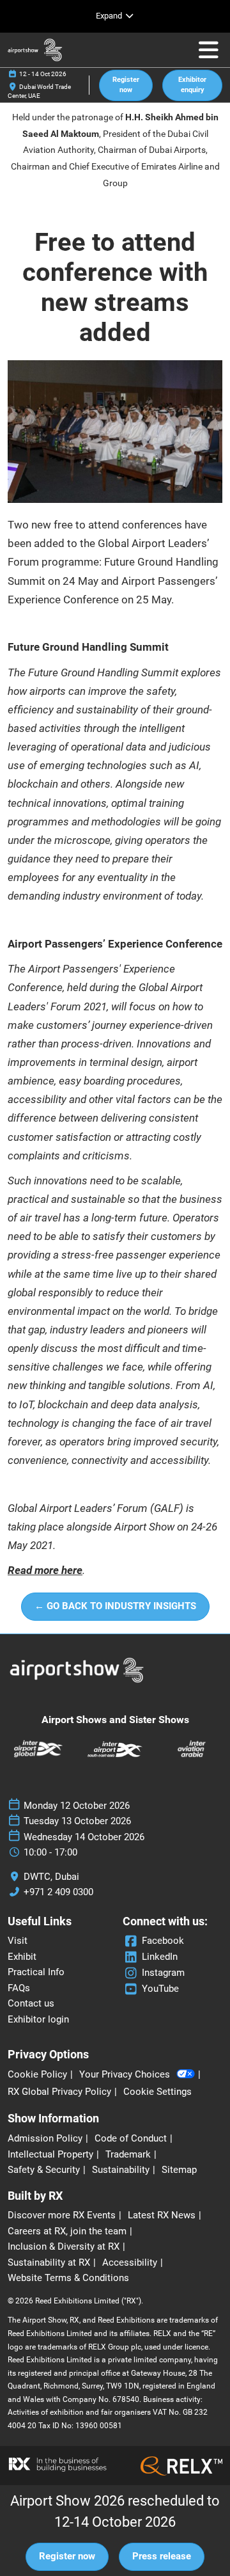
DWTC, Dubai (51, 1877)
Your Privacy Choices (125, 2074)
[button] (126, 85)
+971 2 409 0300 (58, 1892)
